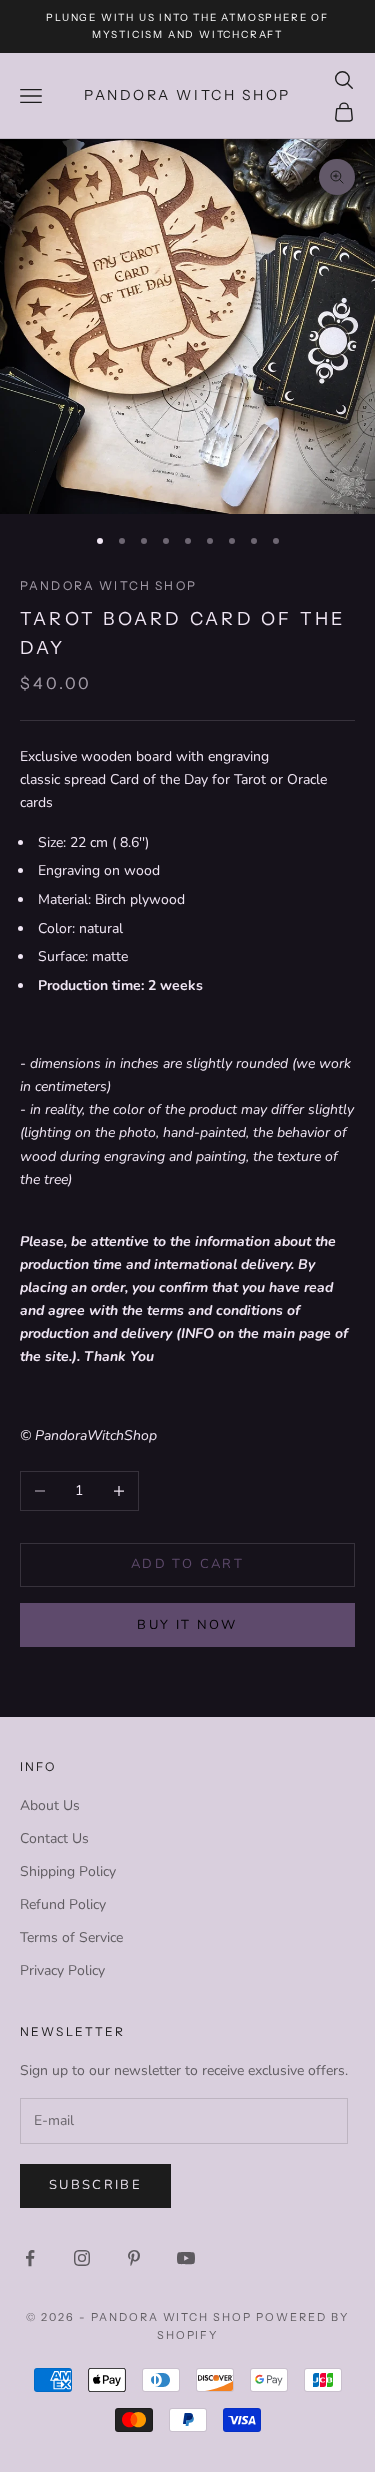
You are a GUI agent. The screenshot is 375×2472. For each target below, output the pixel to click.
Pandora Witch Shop (108, 585)
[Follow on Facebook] (30, 2258)
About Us (50, 1805)
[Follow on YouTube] (186, 2258)
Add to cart (187, 1564)
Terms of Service (71, 1937)
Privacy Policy (62, 1970)
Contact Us (54, 1838)
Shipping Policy (68, 1871)
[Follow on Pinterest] (134, 2258)
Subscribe (95, 2185)
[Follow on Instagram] (82, 2258)
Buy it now (187, 1625)
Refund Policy (63, 1904)
